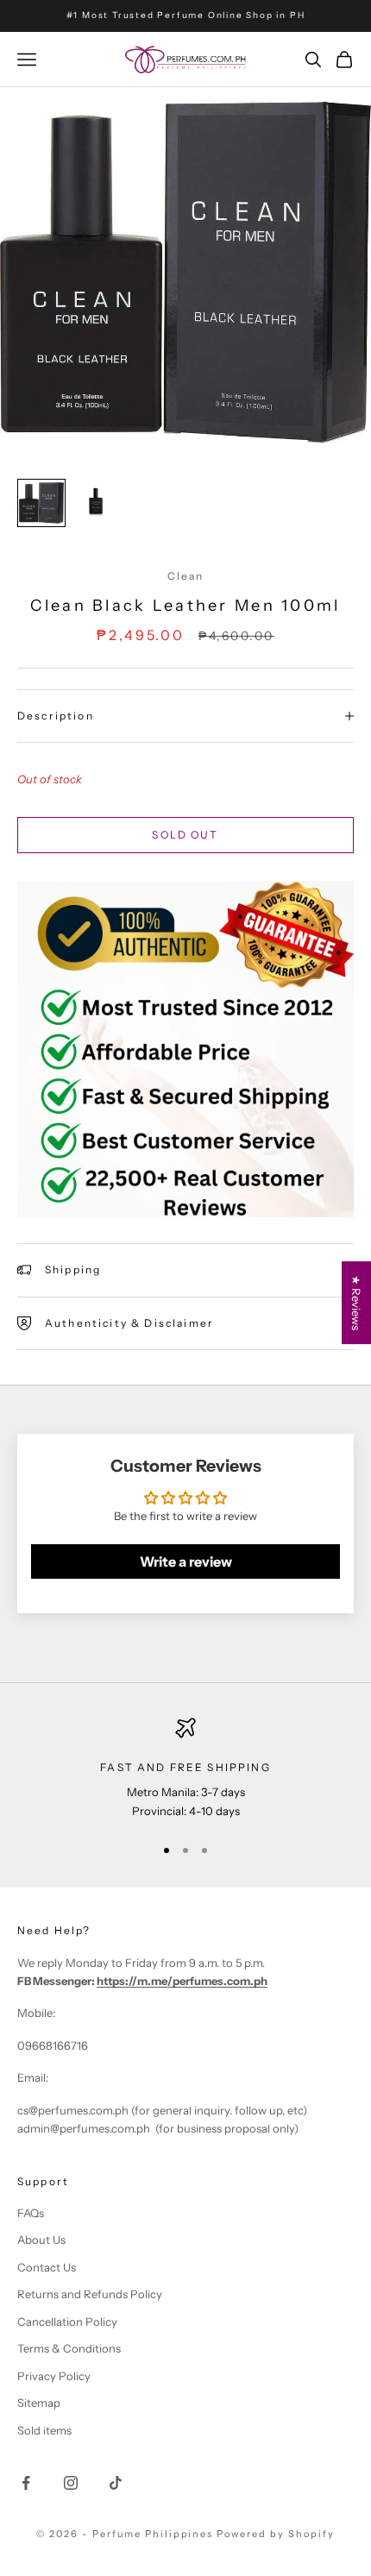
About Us (41, 2240)
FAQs (31, 2213)
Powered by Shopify (276, 2534)
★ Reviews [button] (356, 1303)
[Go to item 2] (97, 502)
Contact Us (47, 2267)
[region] (185, 1769)
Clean (186, 576)
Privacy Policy (54, 2376)
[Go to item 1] (41, 503)
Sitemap (39, 2403)
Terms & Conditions (69, 2348)
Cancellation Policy (67, 2322)
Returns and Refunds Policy (90, 2294)
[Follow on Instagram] (71, 2483)
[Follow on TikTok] (116, 2483)
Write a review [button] (186, 1561)
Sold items (44, 2430)
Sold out (185, 835)
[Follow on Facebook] (26, 2483)
